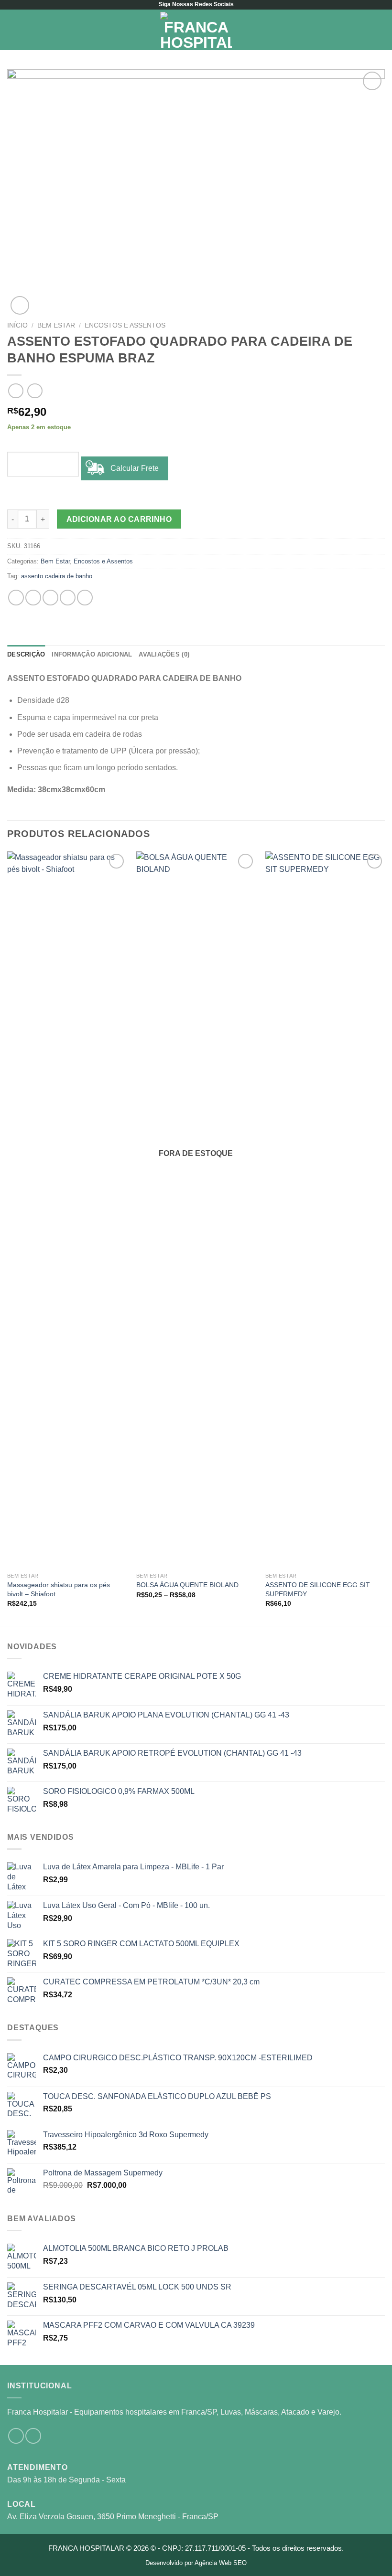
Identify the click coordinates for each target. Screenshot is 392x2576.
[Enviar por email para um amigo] (68, 598)
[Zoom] (20, 305)
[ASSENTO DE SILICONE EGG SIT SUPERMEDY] (325, 1209)
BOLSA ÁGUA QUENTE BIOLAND (187, 1585)
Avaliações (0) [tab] (164, 654)
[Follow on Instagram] (16, 2436)
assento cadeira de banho (57, 576)
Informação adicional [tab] (92, 654)
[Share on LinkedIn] (85, 598)
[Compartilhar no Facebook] (33, 598)
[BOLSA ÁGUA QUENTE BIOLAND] (196, 1209)
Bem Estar (56, 325)
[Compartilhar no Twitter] (50, 598)
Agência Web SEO (221, 2563)
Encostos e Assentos (125, 325)
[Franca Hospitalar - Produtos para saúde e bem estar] (196, 30)
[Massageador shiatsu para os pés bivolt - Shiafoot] (67, 1209)
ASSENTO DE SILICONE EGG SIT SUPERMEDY (318, 1589)
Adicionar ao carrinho (119, 519)
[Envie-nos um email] (33, 2436)
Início (17, 325)
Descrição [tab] (26, 654)
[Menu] (13, 30)
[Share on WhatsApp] (16, 598)
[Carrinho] (380, 30)
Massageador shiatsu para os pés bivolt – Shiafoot (59, 1589)
